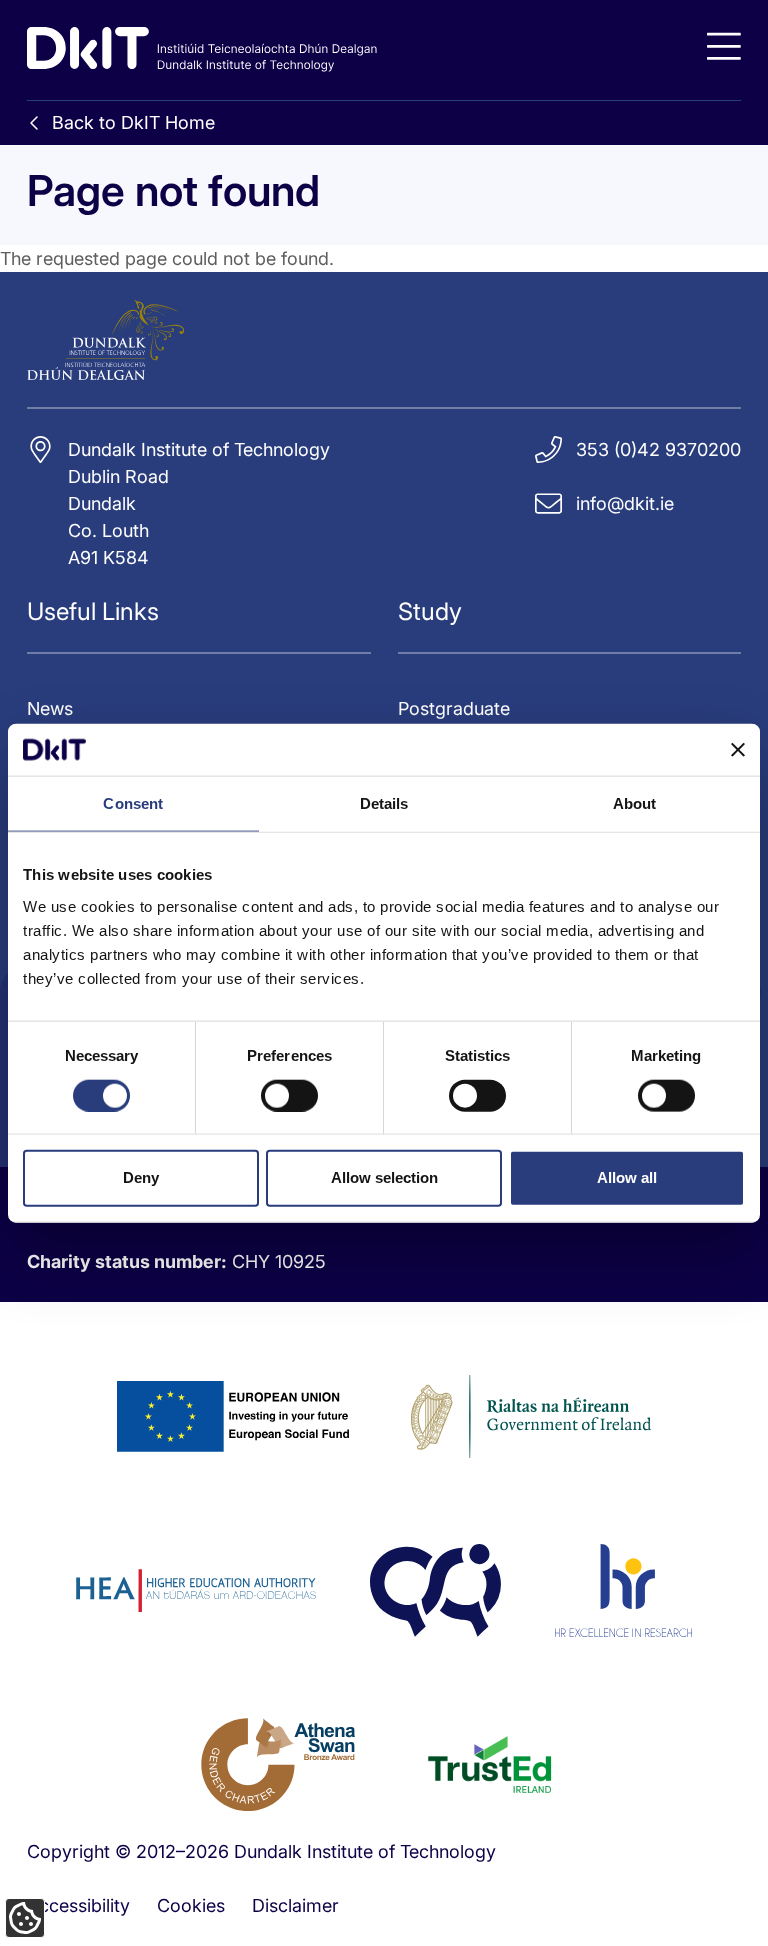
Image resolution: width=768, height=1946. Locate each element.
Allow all (627, 1177)
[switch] (289, 1095)
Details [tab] (384, 803)
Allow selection (384, 1177)
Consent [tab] (133, 803)
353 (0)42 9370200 (658, 449)
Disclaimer (295, 1905)
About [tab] (635, 803)
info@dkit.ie (625, 503)
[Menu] (724, 46)
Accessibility (78, 1905)
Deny (141, 1177)
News (50, 708)
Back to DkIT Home (133, 122)
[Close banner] (738, 750)
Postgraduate (454, 708)
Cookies (191, 1905)
